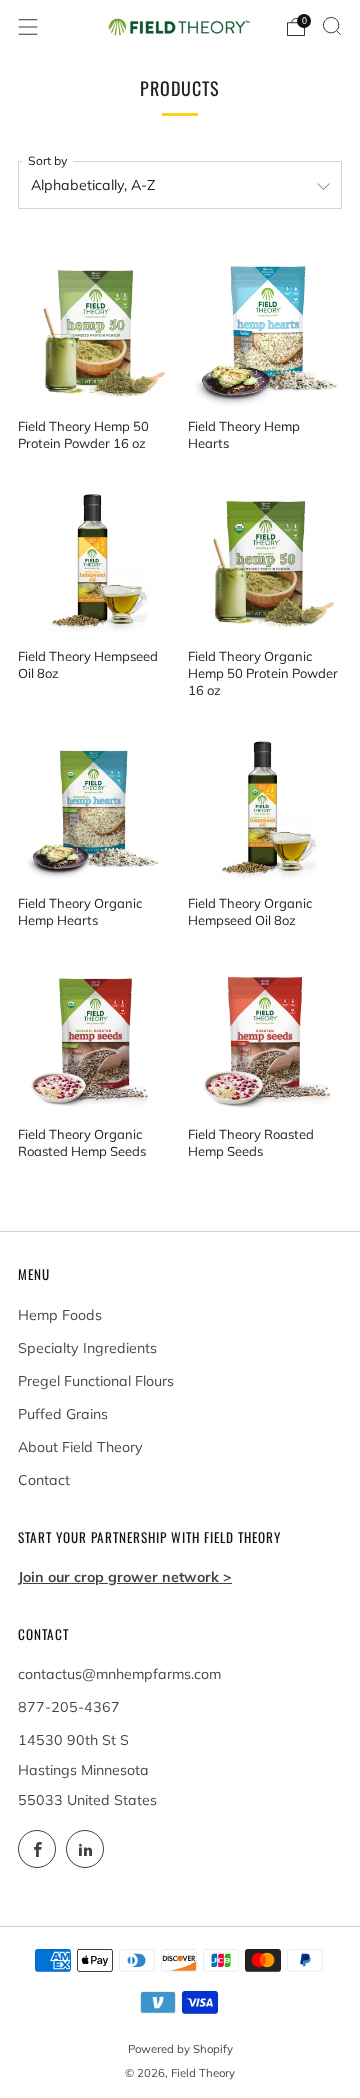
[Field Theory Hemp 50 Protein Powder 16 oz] (95, 328)
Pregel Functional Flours (96, 1381)
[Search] (332, 26)
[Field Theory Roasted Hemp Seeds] (265, 1036)
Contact (44, 1480)
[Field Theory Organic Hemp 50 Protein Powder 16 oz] (265, 559)
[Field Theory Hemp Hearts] (265, 328)
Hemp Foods (60, 1315)
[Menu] (28, 27)
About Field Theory (80, 1447)
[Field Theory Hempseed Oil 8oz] (95, 559)
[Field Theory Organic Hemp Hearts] (95, 806)
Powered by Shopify (180, 2049)
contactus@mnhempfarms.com (119, 1674)
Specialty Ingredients (87, 1348)
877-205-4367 (69, 1707)
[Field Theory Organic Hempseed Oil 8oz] (265, 806)
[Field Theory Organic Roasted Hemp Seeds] (95, 1036)
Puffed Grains (63, 1414)
